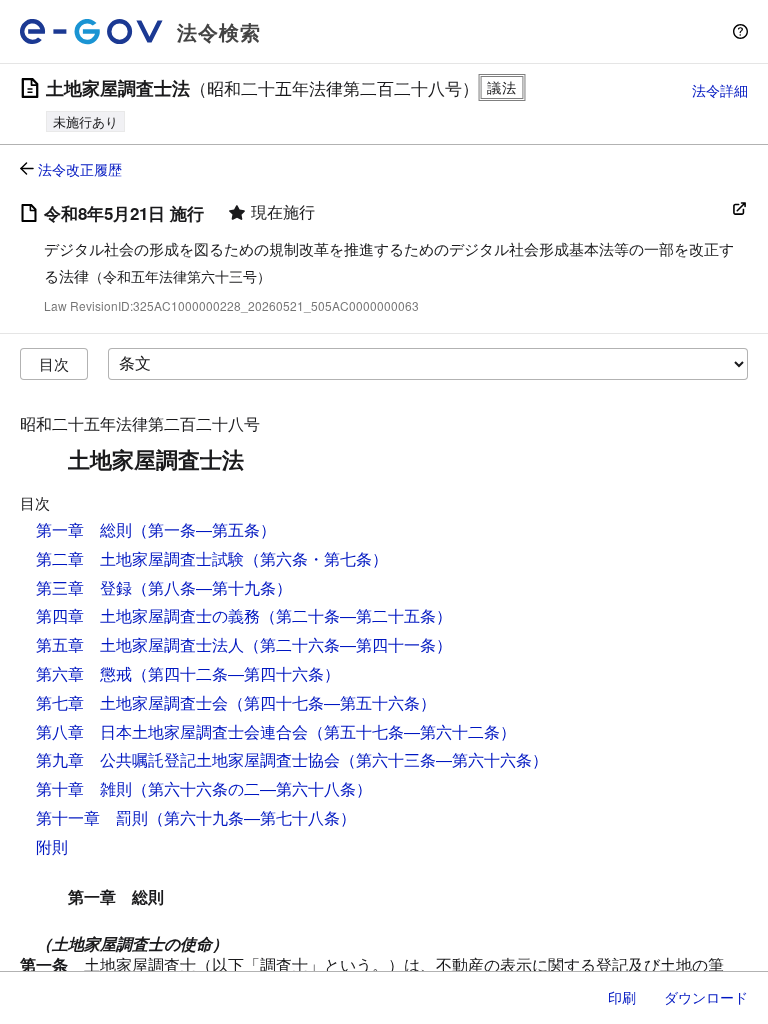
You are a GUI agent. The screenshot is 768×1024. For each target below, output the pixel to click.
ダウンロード (706, 997)
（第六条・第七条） (316, 558)
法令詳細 (720, 90)
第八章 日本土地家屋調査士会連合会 (172, 731)
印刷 (622, 997)
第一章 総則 (84, 529)
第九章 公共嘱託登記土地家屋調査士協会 (188, 759)
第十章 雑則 (84, 788)
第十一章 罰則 (92, 817)
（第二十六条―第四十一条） (348, 644)
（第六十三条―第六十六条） (444, 759)
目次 (54, 363)
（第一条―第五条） (204, 529)
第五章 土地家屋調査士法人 (140, 644)
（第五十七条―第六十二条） (412, 731)
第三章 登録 (84, 587)
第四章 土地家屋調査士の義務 (148, 615)
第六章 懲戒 (84, 673)
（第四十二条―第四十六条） (236, 673)
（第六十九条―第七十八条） (252, 817)
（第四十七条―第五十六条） (332, 702)
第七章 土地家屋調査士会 (132, 702)
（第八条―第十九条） (212, 587)
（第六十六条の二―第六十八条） (252, 788)
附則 (52, 846)
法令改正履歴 (80, 169)
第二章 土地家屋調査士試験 (140, 558)
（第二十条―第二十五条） (356, 615)
